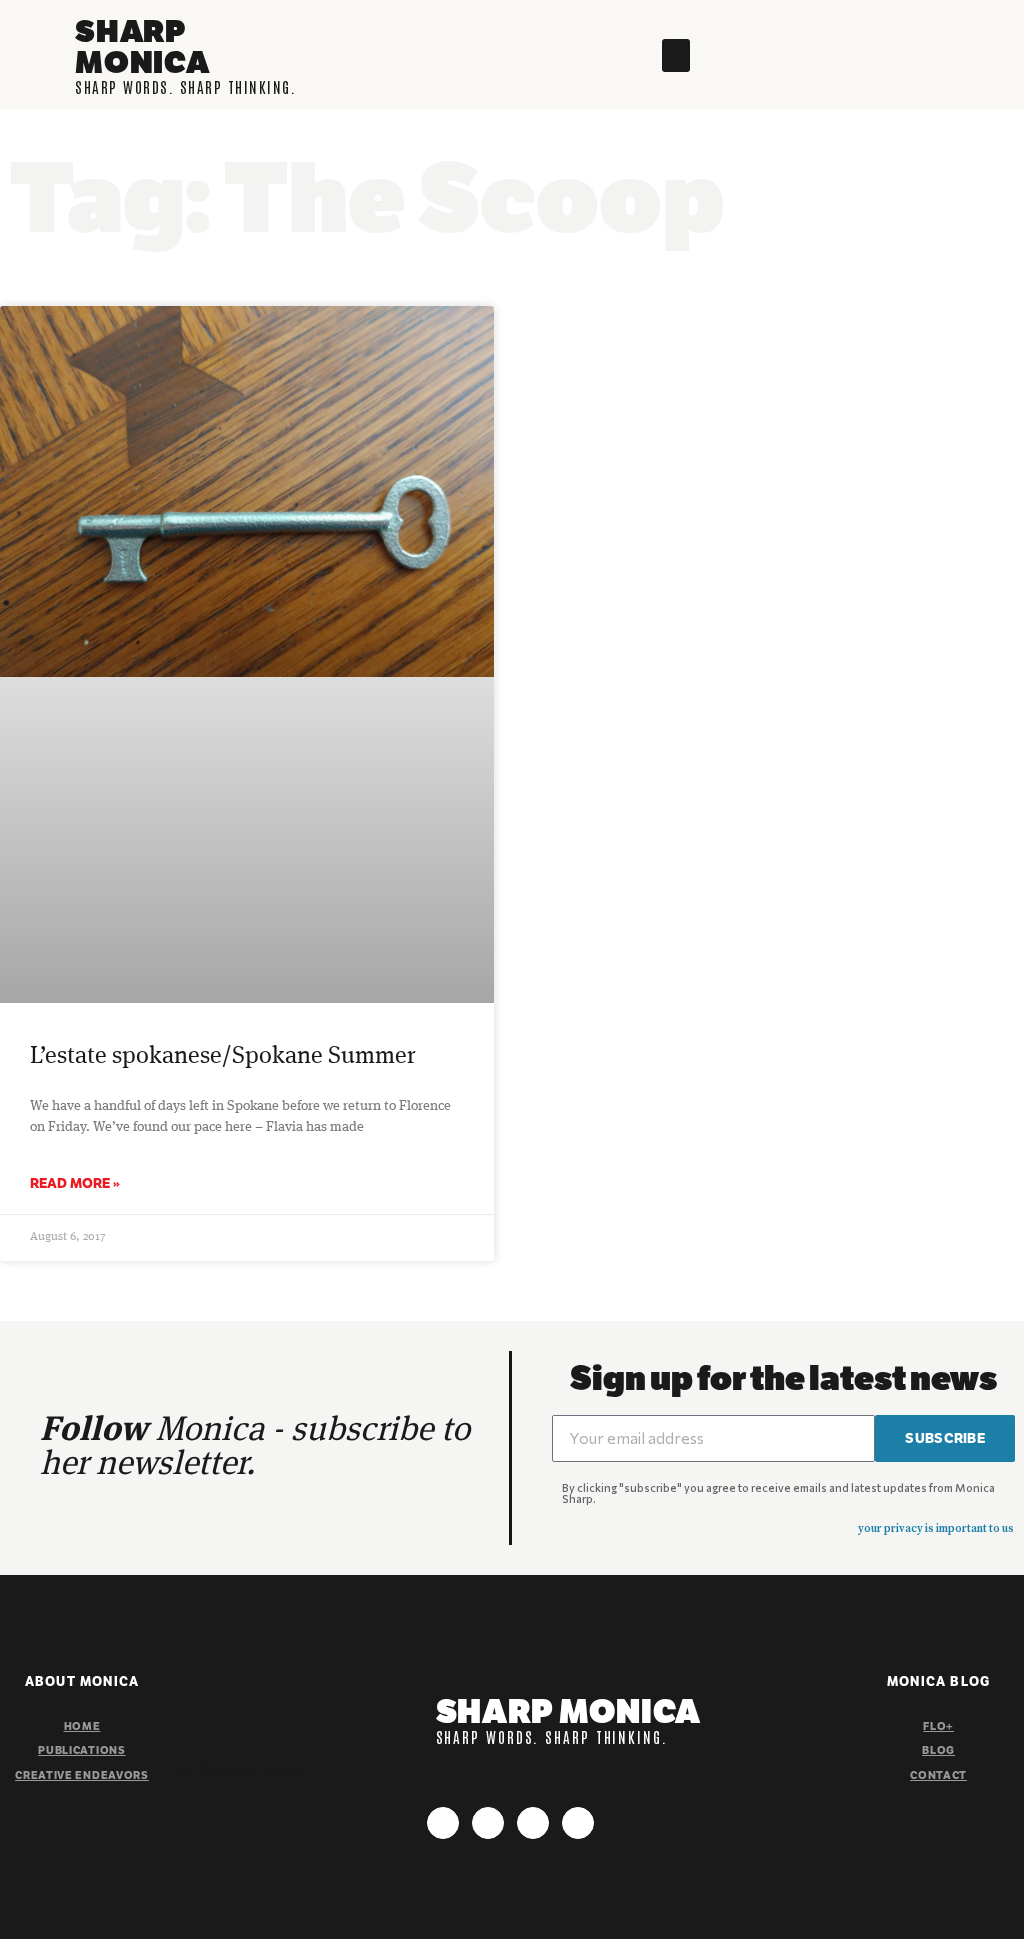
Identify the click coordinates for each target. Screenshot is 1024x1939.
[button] (676, 55)
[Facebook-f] (488, 1823)
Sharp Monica (142, 46)
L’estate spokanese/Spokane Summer (223, 1057)
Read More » (75, 1183)
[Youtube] (533, 1823)
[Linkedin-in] (578, 1823)
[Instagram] (443, 1823)
